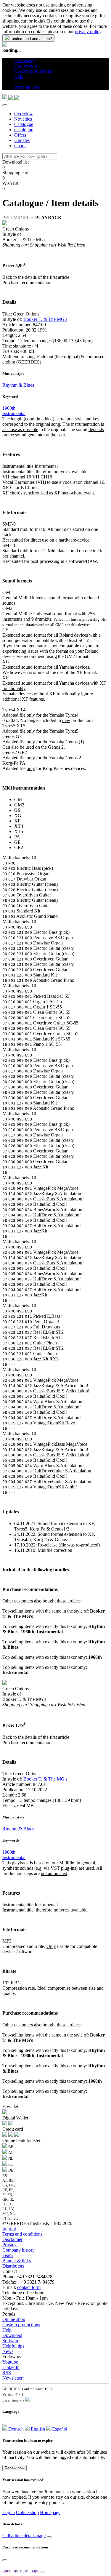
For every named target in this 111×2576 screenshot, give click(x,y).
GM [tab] (18, 799)
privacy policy (88, 32)
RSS (7, 2373)
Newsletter (12, 2378)
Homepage (50, 2512)
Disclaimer (12, 2239)
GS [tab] (17, 810)
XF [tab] (17, 821)
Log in (9, 2512)
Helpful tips (13, 2346)
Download (12, 2335)
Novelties (23, 119)
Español (59, 2429)
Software (11, 2341)
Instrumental (14, 413)
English (37, 2429)
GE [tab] (17, 842)
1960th (9, 408)
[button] (16, 82)
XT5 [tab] (19, 831)
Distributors (13, 2266)
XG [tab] (18, 815)
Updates (22, 140)
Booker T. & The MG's (45, 319)
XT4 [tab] (19, 826)
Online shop (14, 2319)
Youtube (10, 2362)
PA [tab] (17, 837)
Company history (18, 2250)
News (8, 2351)
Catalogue (24, 124)
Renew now (15, 2468)
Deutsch (15, 2429)
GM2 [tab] (19, 805)
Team (8, 2255)
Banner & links (17, 2261)
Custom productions (21, 2325)
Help (7, 2330)
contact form (29, 2287)
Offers (20, 135)
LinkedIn (11, 2367)
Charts (20, 146)
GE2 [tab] (19, 847)
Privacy (9, 2245)
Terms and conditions (22, 2234)
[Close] (5, 105)
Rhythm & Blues (18, 385)
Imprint (9, 2229)
